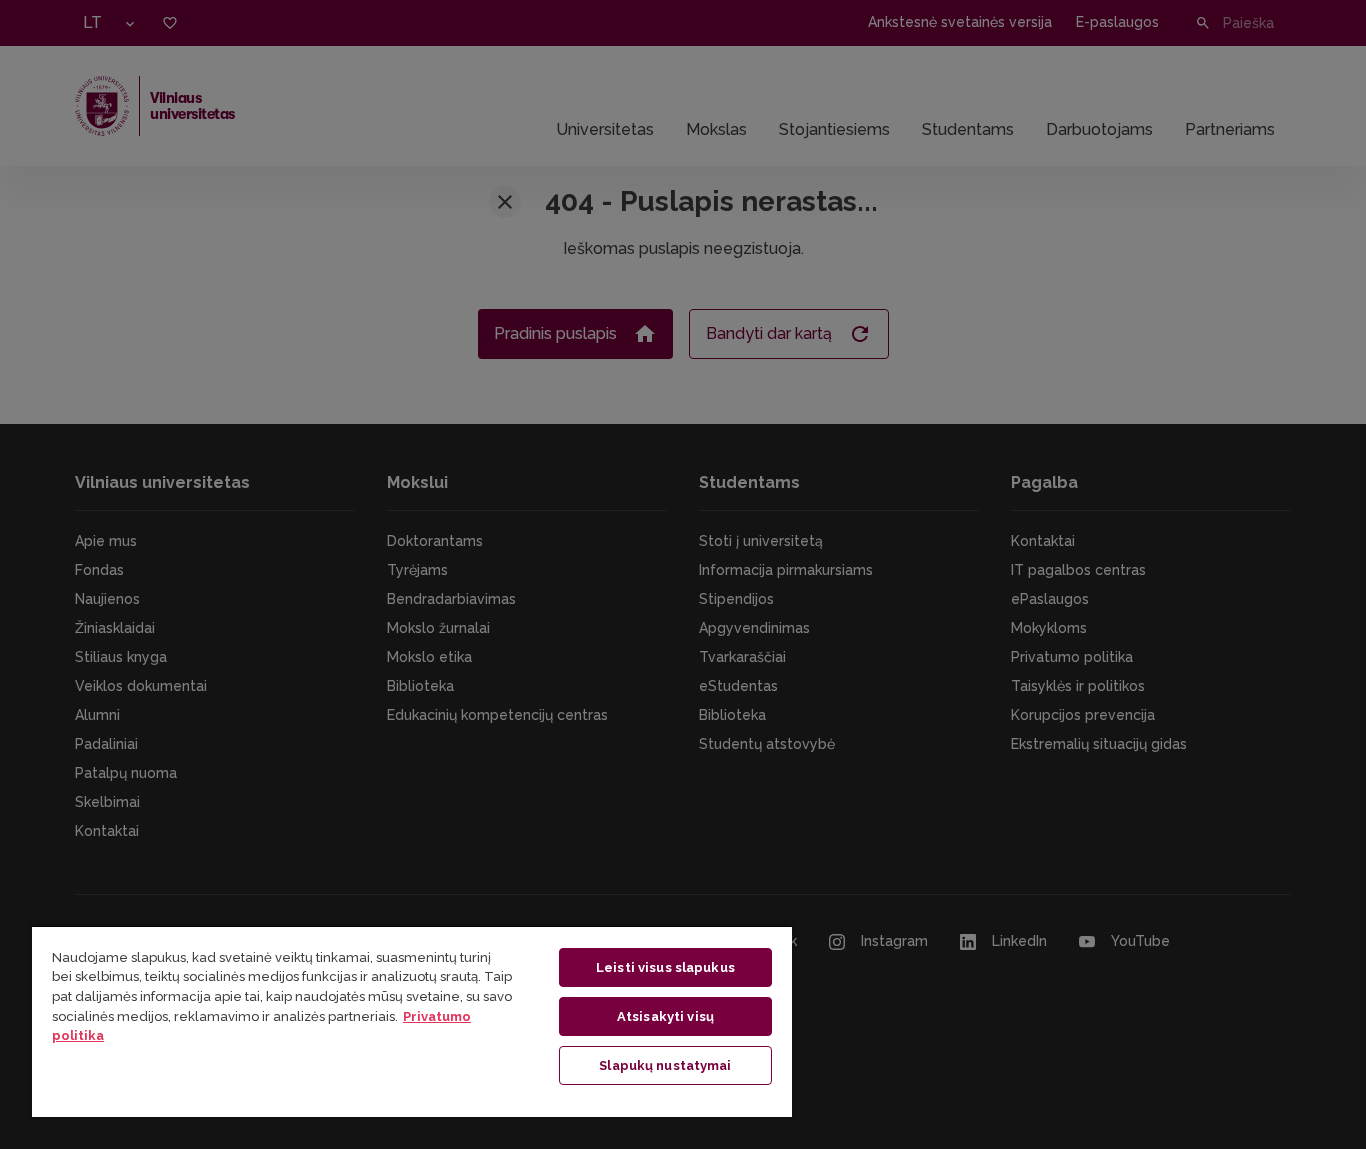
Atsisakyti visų (665, 1016)
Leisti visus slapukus (665, 967)
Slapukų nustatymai (665, 1065)
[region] (412, 1021)
